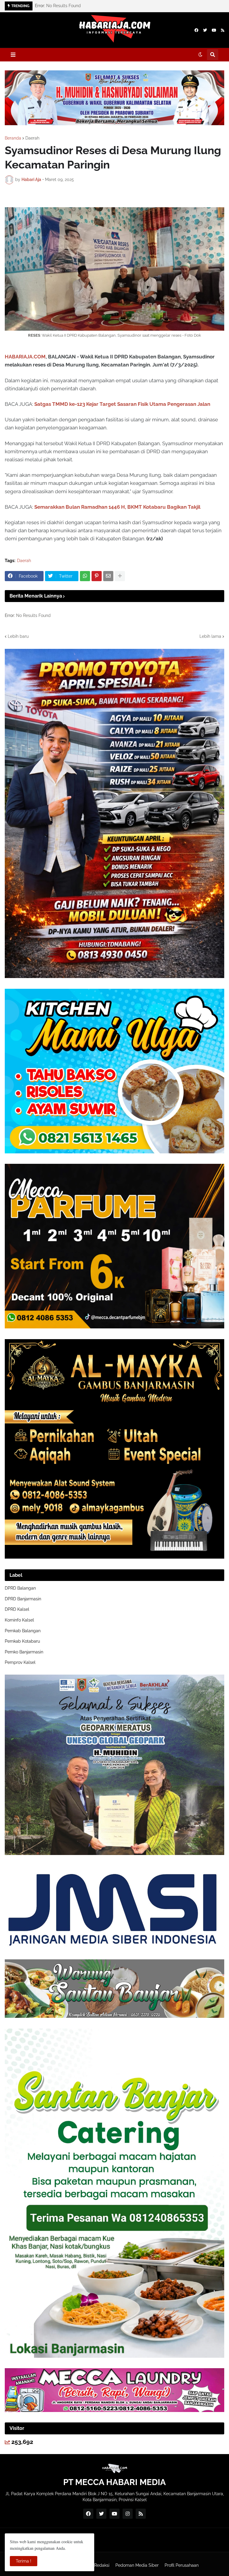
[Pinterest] (97, 576)
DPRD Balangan (20, 1588)
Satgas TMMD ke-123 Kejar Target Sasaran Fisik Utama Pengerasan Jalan (122, 404)
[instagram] (128, 2514)
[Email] (108, 576)
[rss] (223, 30)
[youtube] (214, 30)
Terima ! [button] (24, 2561)
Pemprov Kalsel (20, 1662)
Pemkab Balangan (23, 1631)
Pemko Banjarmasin (24, 1652)
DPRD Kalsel (17, 1609)
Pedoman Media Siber (137, 2565)
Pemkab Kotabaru (22, 1641)
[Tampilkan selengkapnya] (120, 576)
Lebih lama (210, 636)
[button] (13, 55)
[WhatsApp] (85, 576)
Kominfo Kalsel (19, 1620)
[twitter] (205, 30)
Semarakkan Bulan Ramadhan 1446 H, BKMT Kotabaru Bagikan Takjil (117, 507)
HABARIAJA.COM (25, 357)
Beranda (13, 138)
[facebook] (196, 30)
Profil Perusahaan (182, 2565)
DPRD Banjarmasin (23, 1599)
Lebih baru (18, 636)
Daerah (32, 138)
